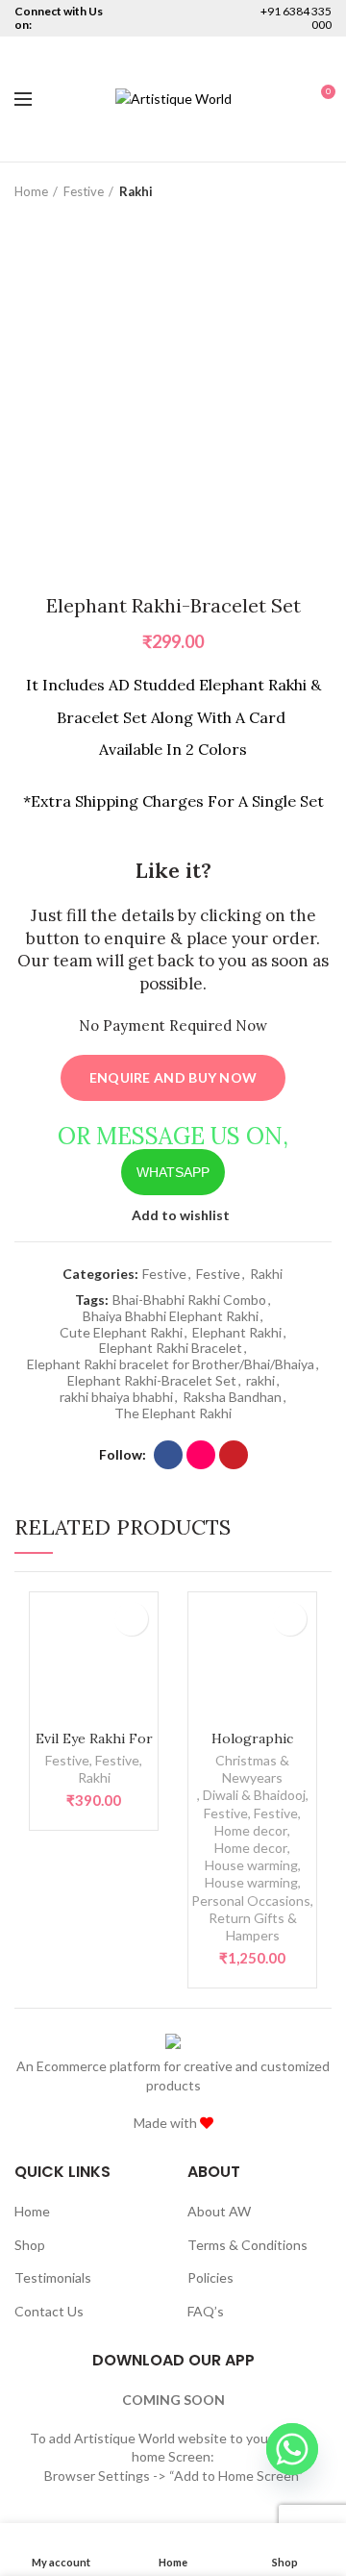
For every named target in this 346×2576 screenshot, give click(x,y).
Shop (30, 2245)
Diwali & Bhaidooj (254, 1795)
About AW (219, 2211)
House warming (251, 1865)
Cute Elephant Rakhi (121, 1333)
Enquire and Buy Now (173, 1077)
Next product (322, 191)
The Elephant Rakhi (173, 1413)
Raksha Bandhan (232, 1397)
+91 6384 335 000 (296, 18)
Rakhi (136, 191)
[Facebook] (168, 1455)
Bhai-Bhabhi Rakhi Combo (189, 1300)
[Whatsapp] (292, 2449)
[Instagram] (201, 1455)
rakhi (260, 1381)
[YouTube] (234, 1455)
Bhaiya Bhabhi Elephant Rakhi (171, 1316)
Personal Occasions (251, 1901)
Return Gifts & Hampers (253, 1926)
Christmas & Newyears (252, 1769)
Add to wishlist (181, 1215)
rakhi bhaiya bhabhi (116, 1397)
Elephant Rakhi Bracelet (171, 1348)
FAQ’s (206, 2311)
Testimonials (53, 2277)
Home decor (251, 1830)
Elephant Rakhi (237, 1333)
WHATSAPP (173, 1172)
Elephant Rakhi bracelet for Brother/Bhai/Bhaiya (171, 1364)
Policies (210, 2277)
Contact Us (49, 2311)
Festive (84, 191)
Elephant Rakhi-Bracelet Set (152, 1381)
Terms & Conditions (247, 2245)
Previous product (284, 191)
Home (31, 191)
